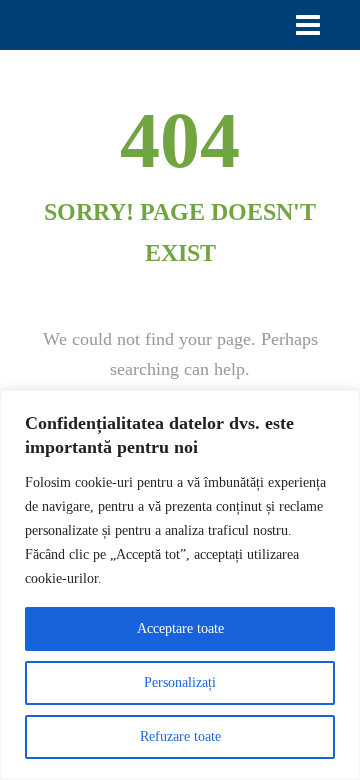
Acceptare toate (180, 628)
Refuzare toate (180, 736)
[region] (180, 585)
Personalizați (180, 682)
